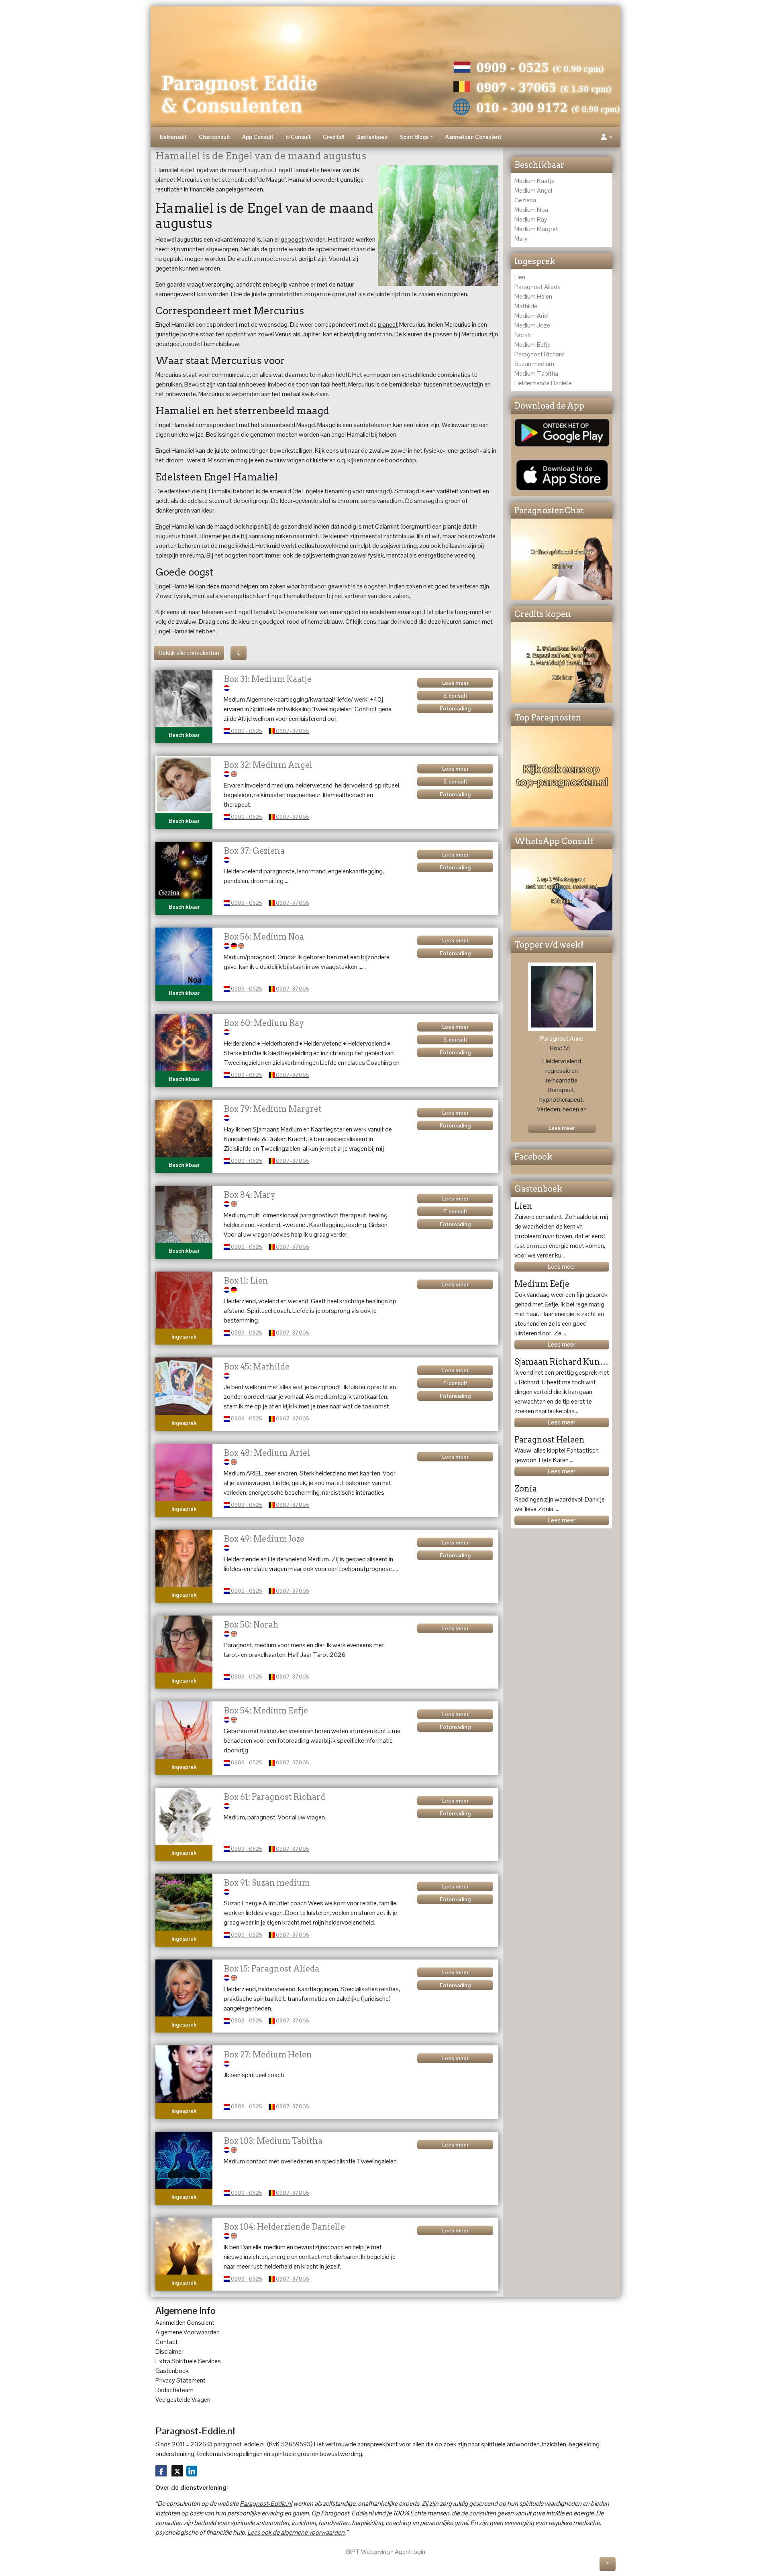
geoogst (292, 239)
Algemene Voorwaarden (188, 2332)
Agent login (410, 2552)
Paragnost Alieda (537, 287)
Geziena (525, 200)
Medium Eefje (532, 345)
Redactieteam (174, 2390)
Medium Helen (533, 296)
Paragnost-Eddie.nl (266, 2504)
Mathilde (526, 306)
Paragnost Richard (539, 354)
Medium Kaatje (534, 181)
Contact (167, 2342)
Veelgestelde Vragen (183, 2400)
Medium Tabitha (536, 373)
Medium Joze (532, 325)
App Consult (258, 137)
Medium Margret (536, 229)
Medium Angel (533, 190)
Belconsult (173, 137)
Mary (521, 239)
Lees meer (562, 1267)
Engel (163, 526)
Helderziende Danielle (543, 383)
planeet (388, 325)
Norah (523, 335)
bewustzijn (468, 384)
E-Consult (298, 137)
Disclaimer (169, 2351)
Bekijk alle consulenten (189, 653)
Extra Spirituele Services (188, 2361)
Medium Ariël (531, 316)
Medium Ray (531, 219)
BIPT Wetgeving (368, 2552)
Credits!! (333, 137)
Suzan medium (534, 364)
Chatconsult (214, 137)
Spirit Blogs (414, 137)
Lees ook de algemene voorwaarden (296, 2532)
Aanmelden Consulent (473, 137)
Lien (520, 277)
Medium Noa (531, 210)
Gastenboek (372, 137)
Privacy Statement (181, 2380)
